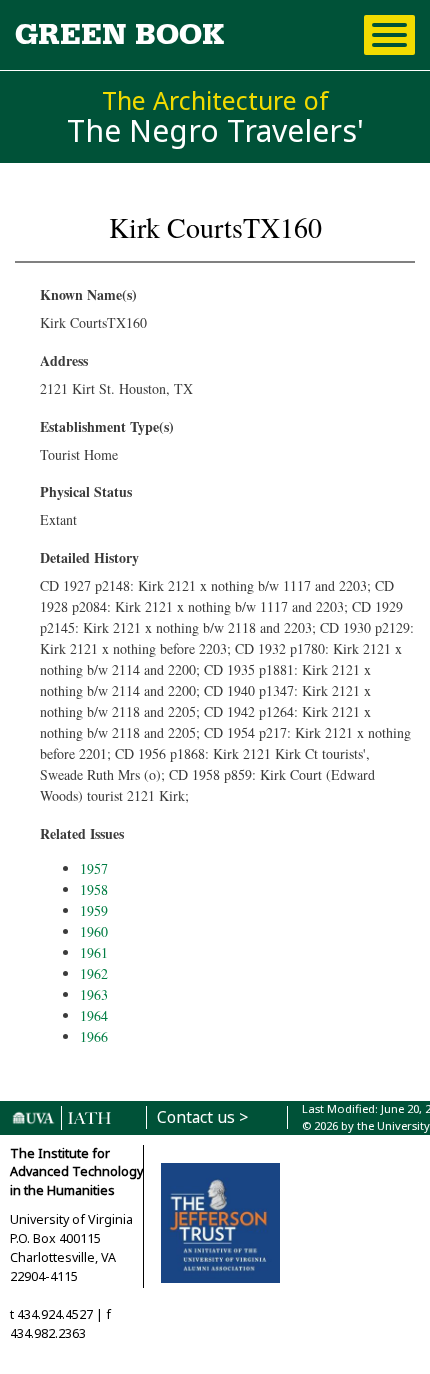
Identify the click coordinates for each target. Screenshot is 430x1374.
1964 (94, 1015)
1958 (94, 889)
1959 (94, 910)
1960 (94, 931)
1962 (94, 973)
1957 (94, 868)
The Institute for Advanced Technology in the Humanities (76, 1172)
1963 (94, 994)
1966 (94, 1036)
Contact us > (202, 1117)
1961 (94, 952)
